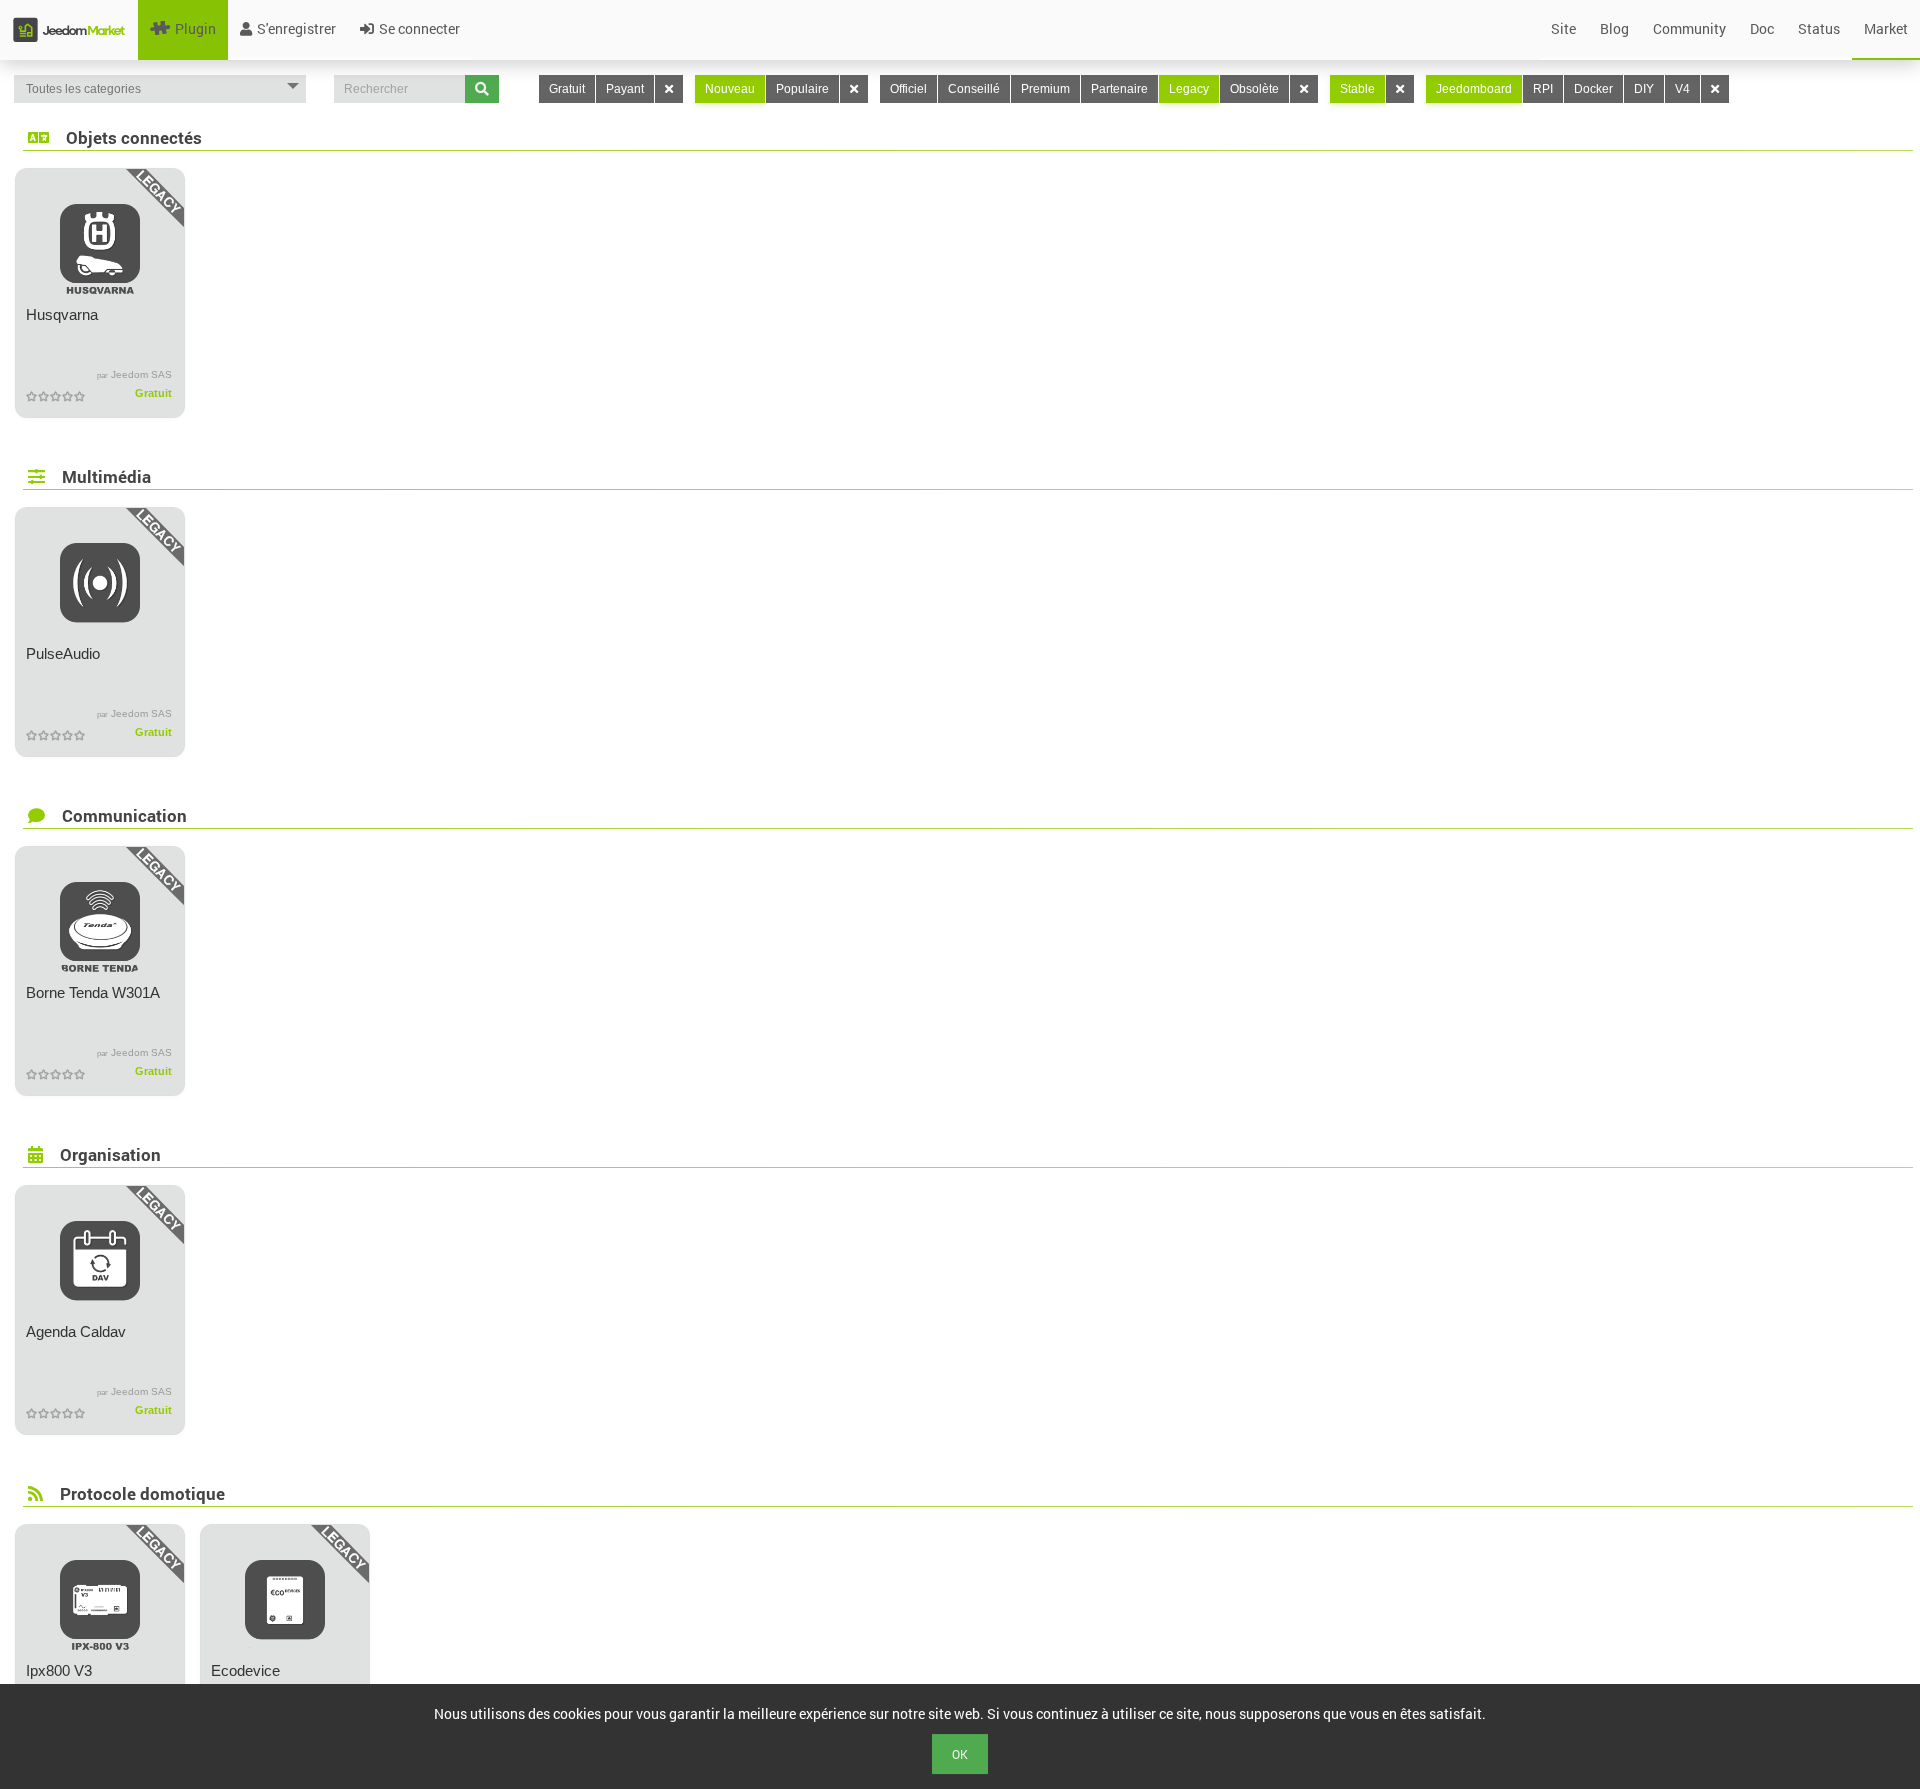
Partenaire (1119, 89)
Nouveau (730, 89)
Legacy (1189, 89)
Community (1689, 28)
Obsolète (1254, 89)
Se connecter (419, 28)
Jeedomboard (1474, 89)
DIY (1644, 89)
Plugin (195, 28)
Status (1819, 28)
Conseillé (974, 89)
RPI (1543, 89)
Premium (1045, 89)
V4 (1682, 89)
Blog (1614, 28)
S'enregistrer (296, 28)
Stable (1357, 89)
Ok (960, 1754)
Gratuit (567, 89)
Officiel (908, 89)
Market (1886, 28)
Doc (1762, 28)
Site (1563, 28)
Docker (1593, 89)
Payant (625, 89)
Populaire (802, 89)
